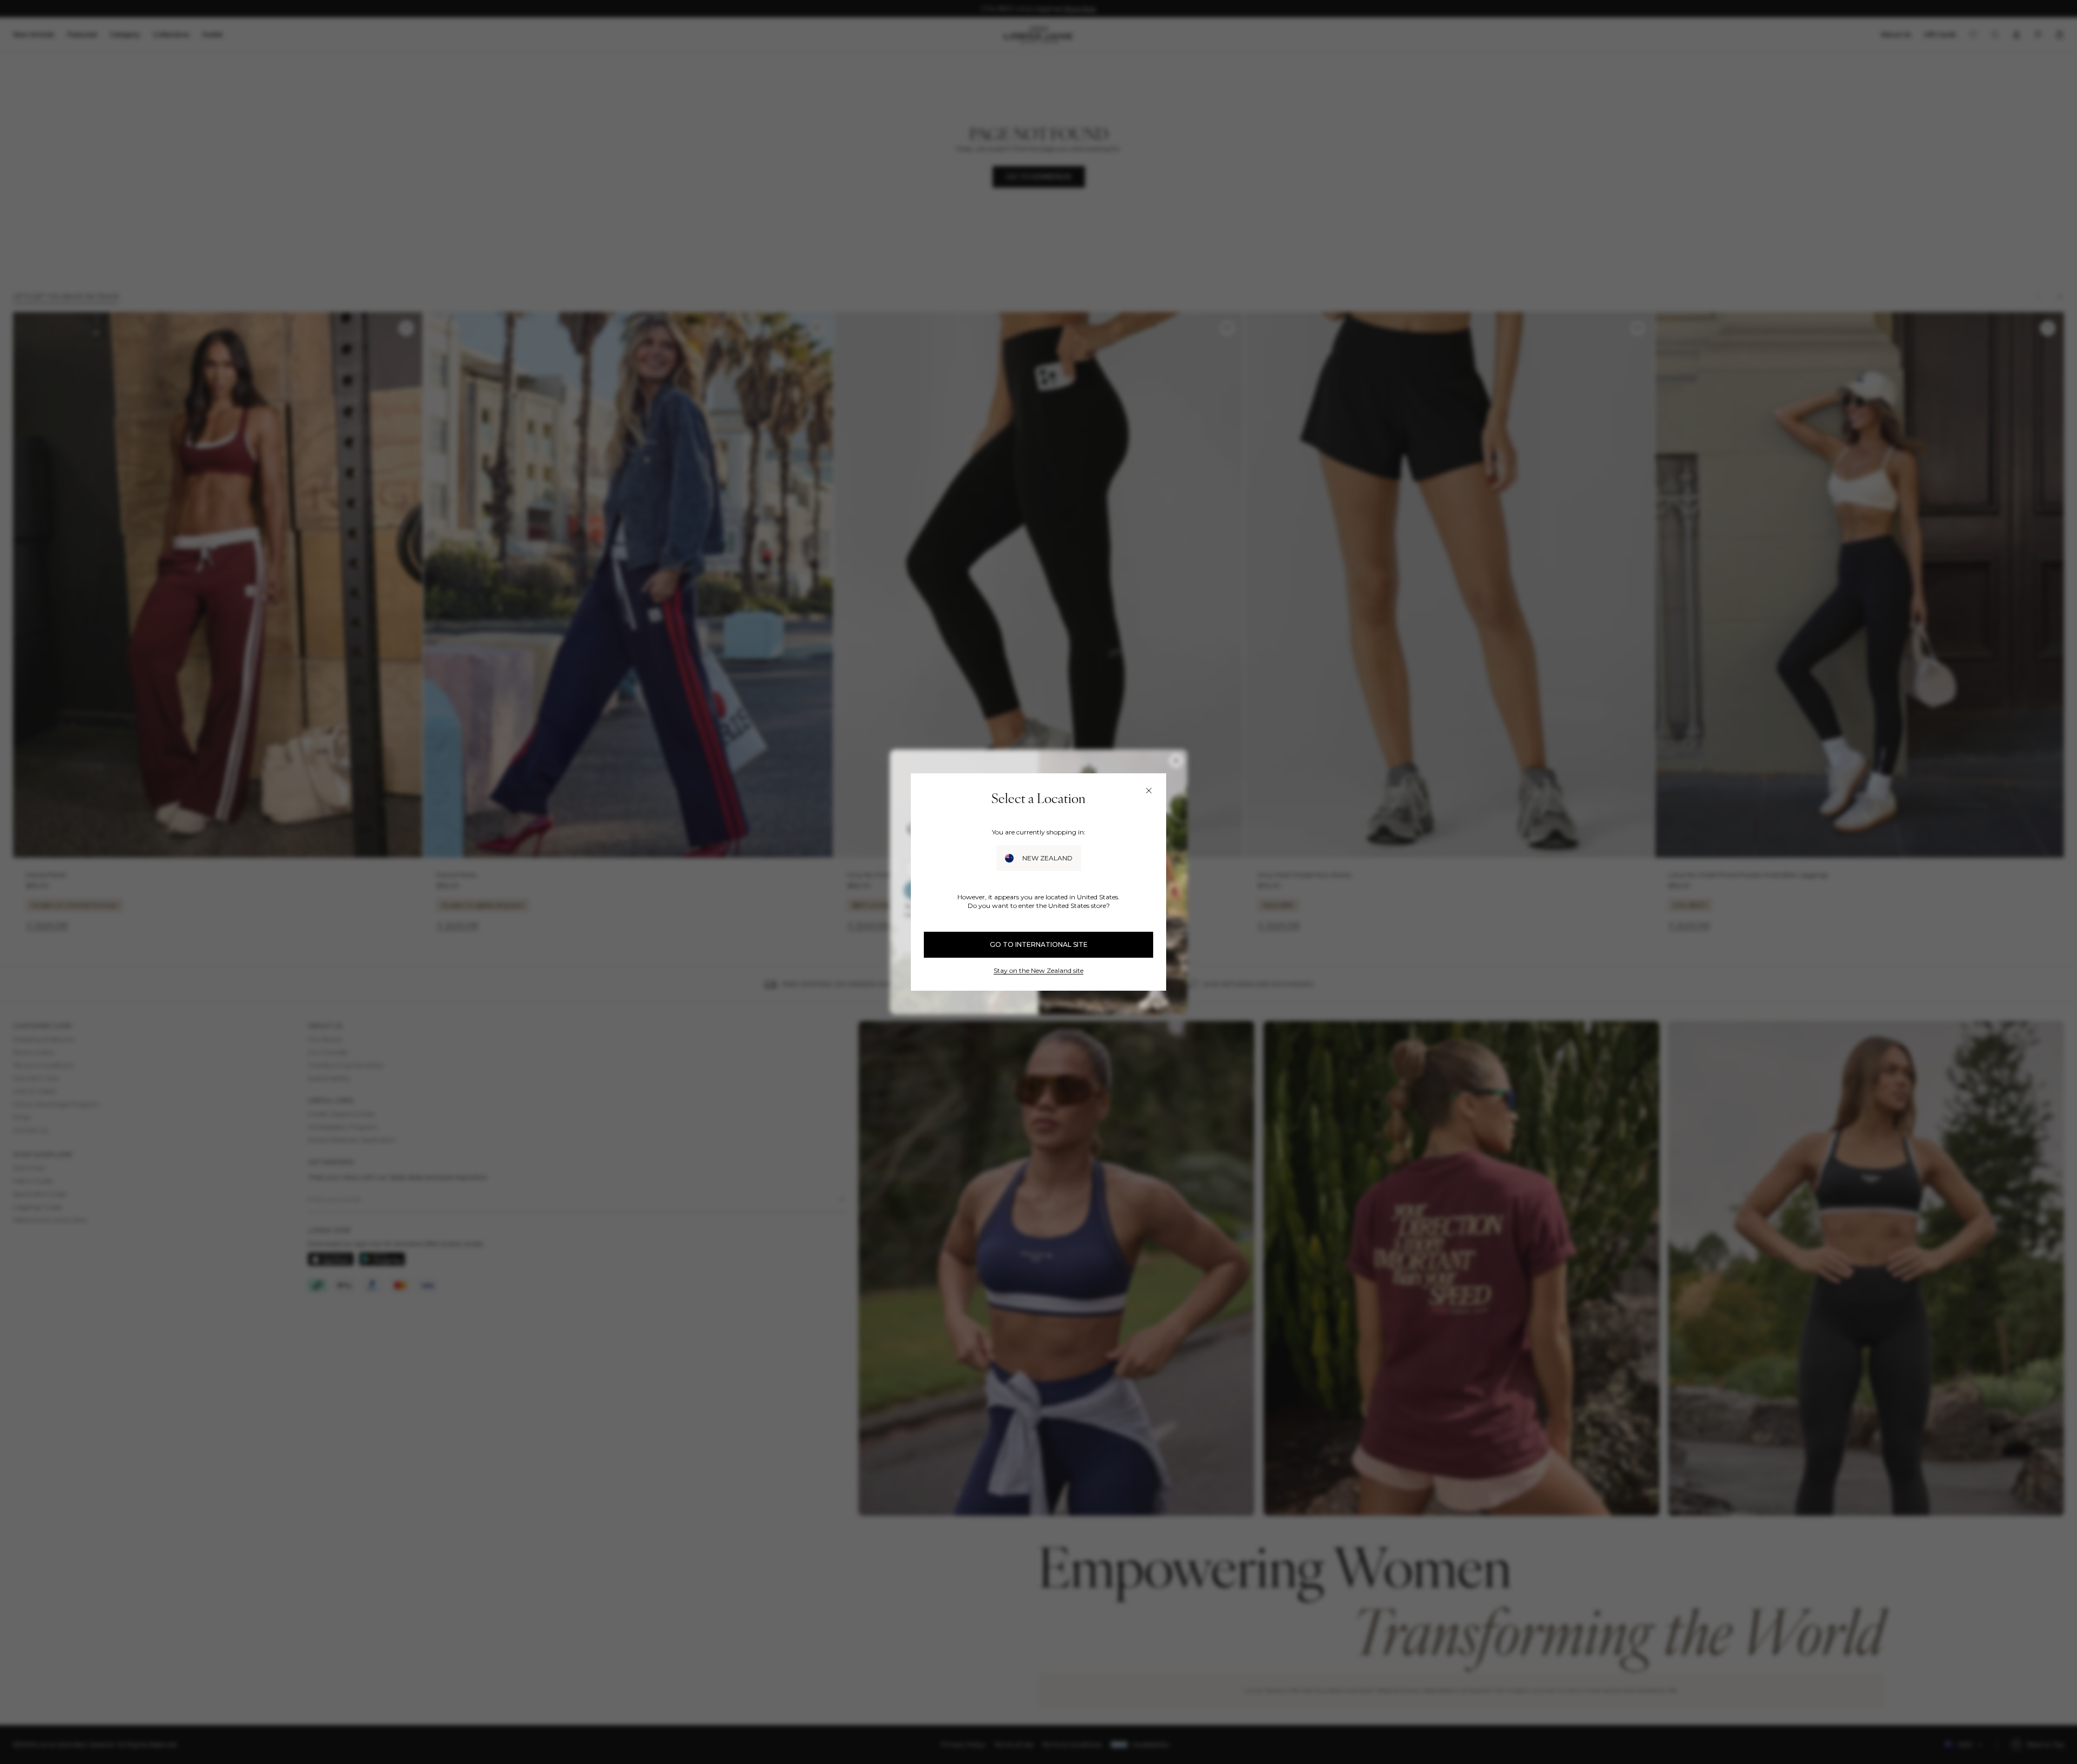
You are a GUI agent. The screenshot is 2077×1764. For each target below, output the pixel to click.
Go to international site (1039, 944)
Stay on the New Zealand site (1038, 970)
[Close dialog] (1149, 791)
